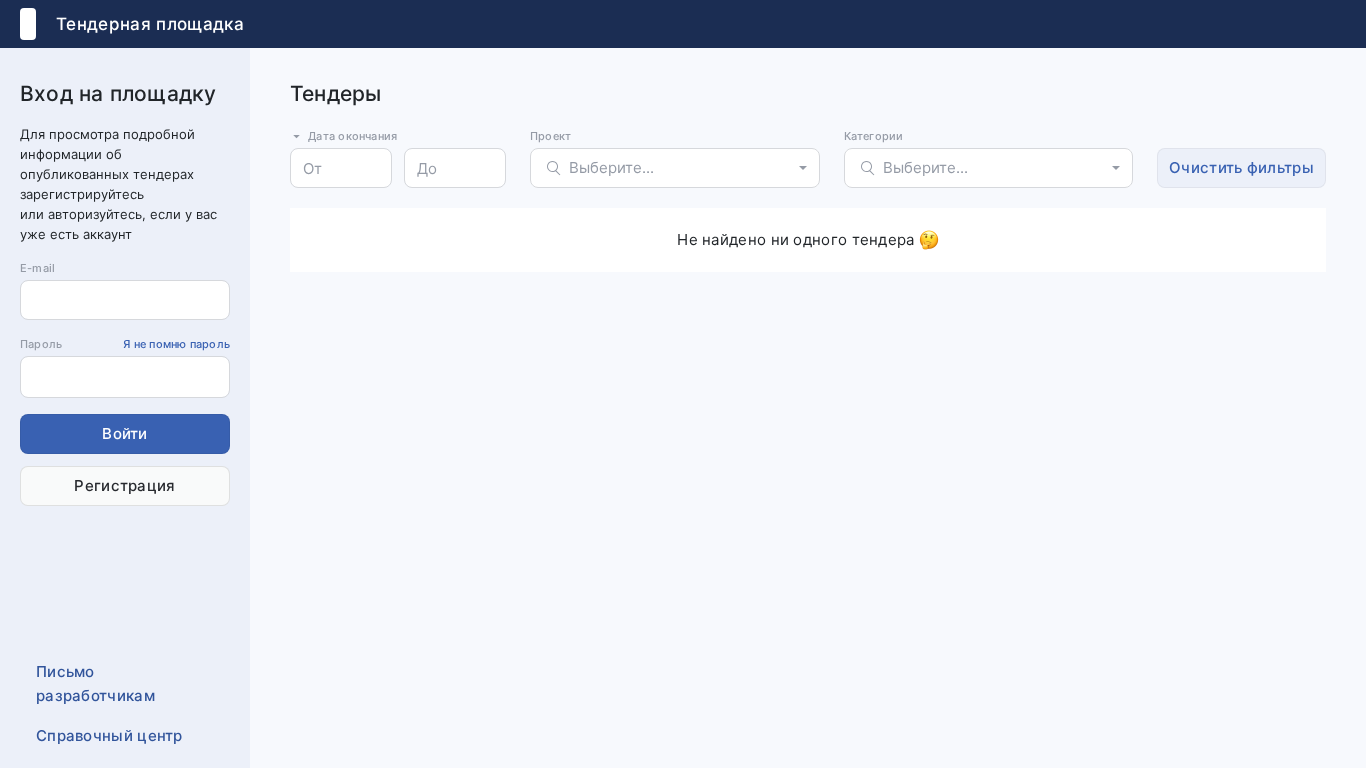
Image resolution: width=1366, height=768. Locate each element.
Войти (125, 433)
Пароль (125, 344)
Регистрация (124, 485)
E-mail (37, 268)
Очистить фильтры (1241, 167)
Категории (874, 136)
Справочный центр (109, 735)
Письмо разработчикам (95, 683)
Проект (550, 136)
